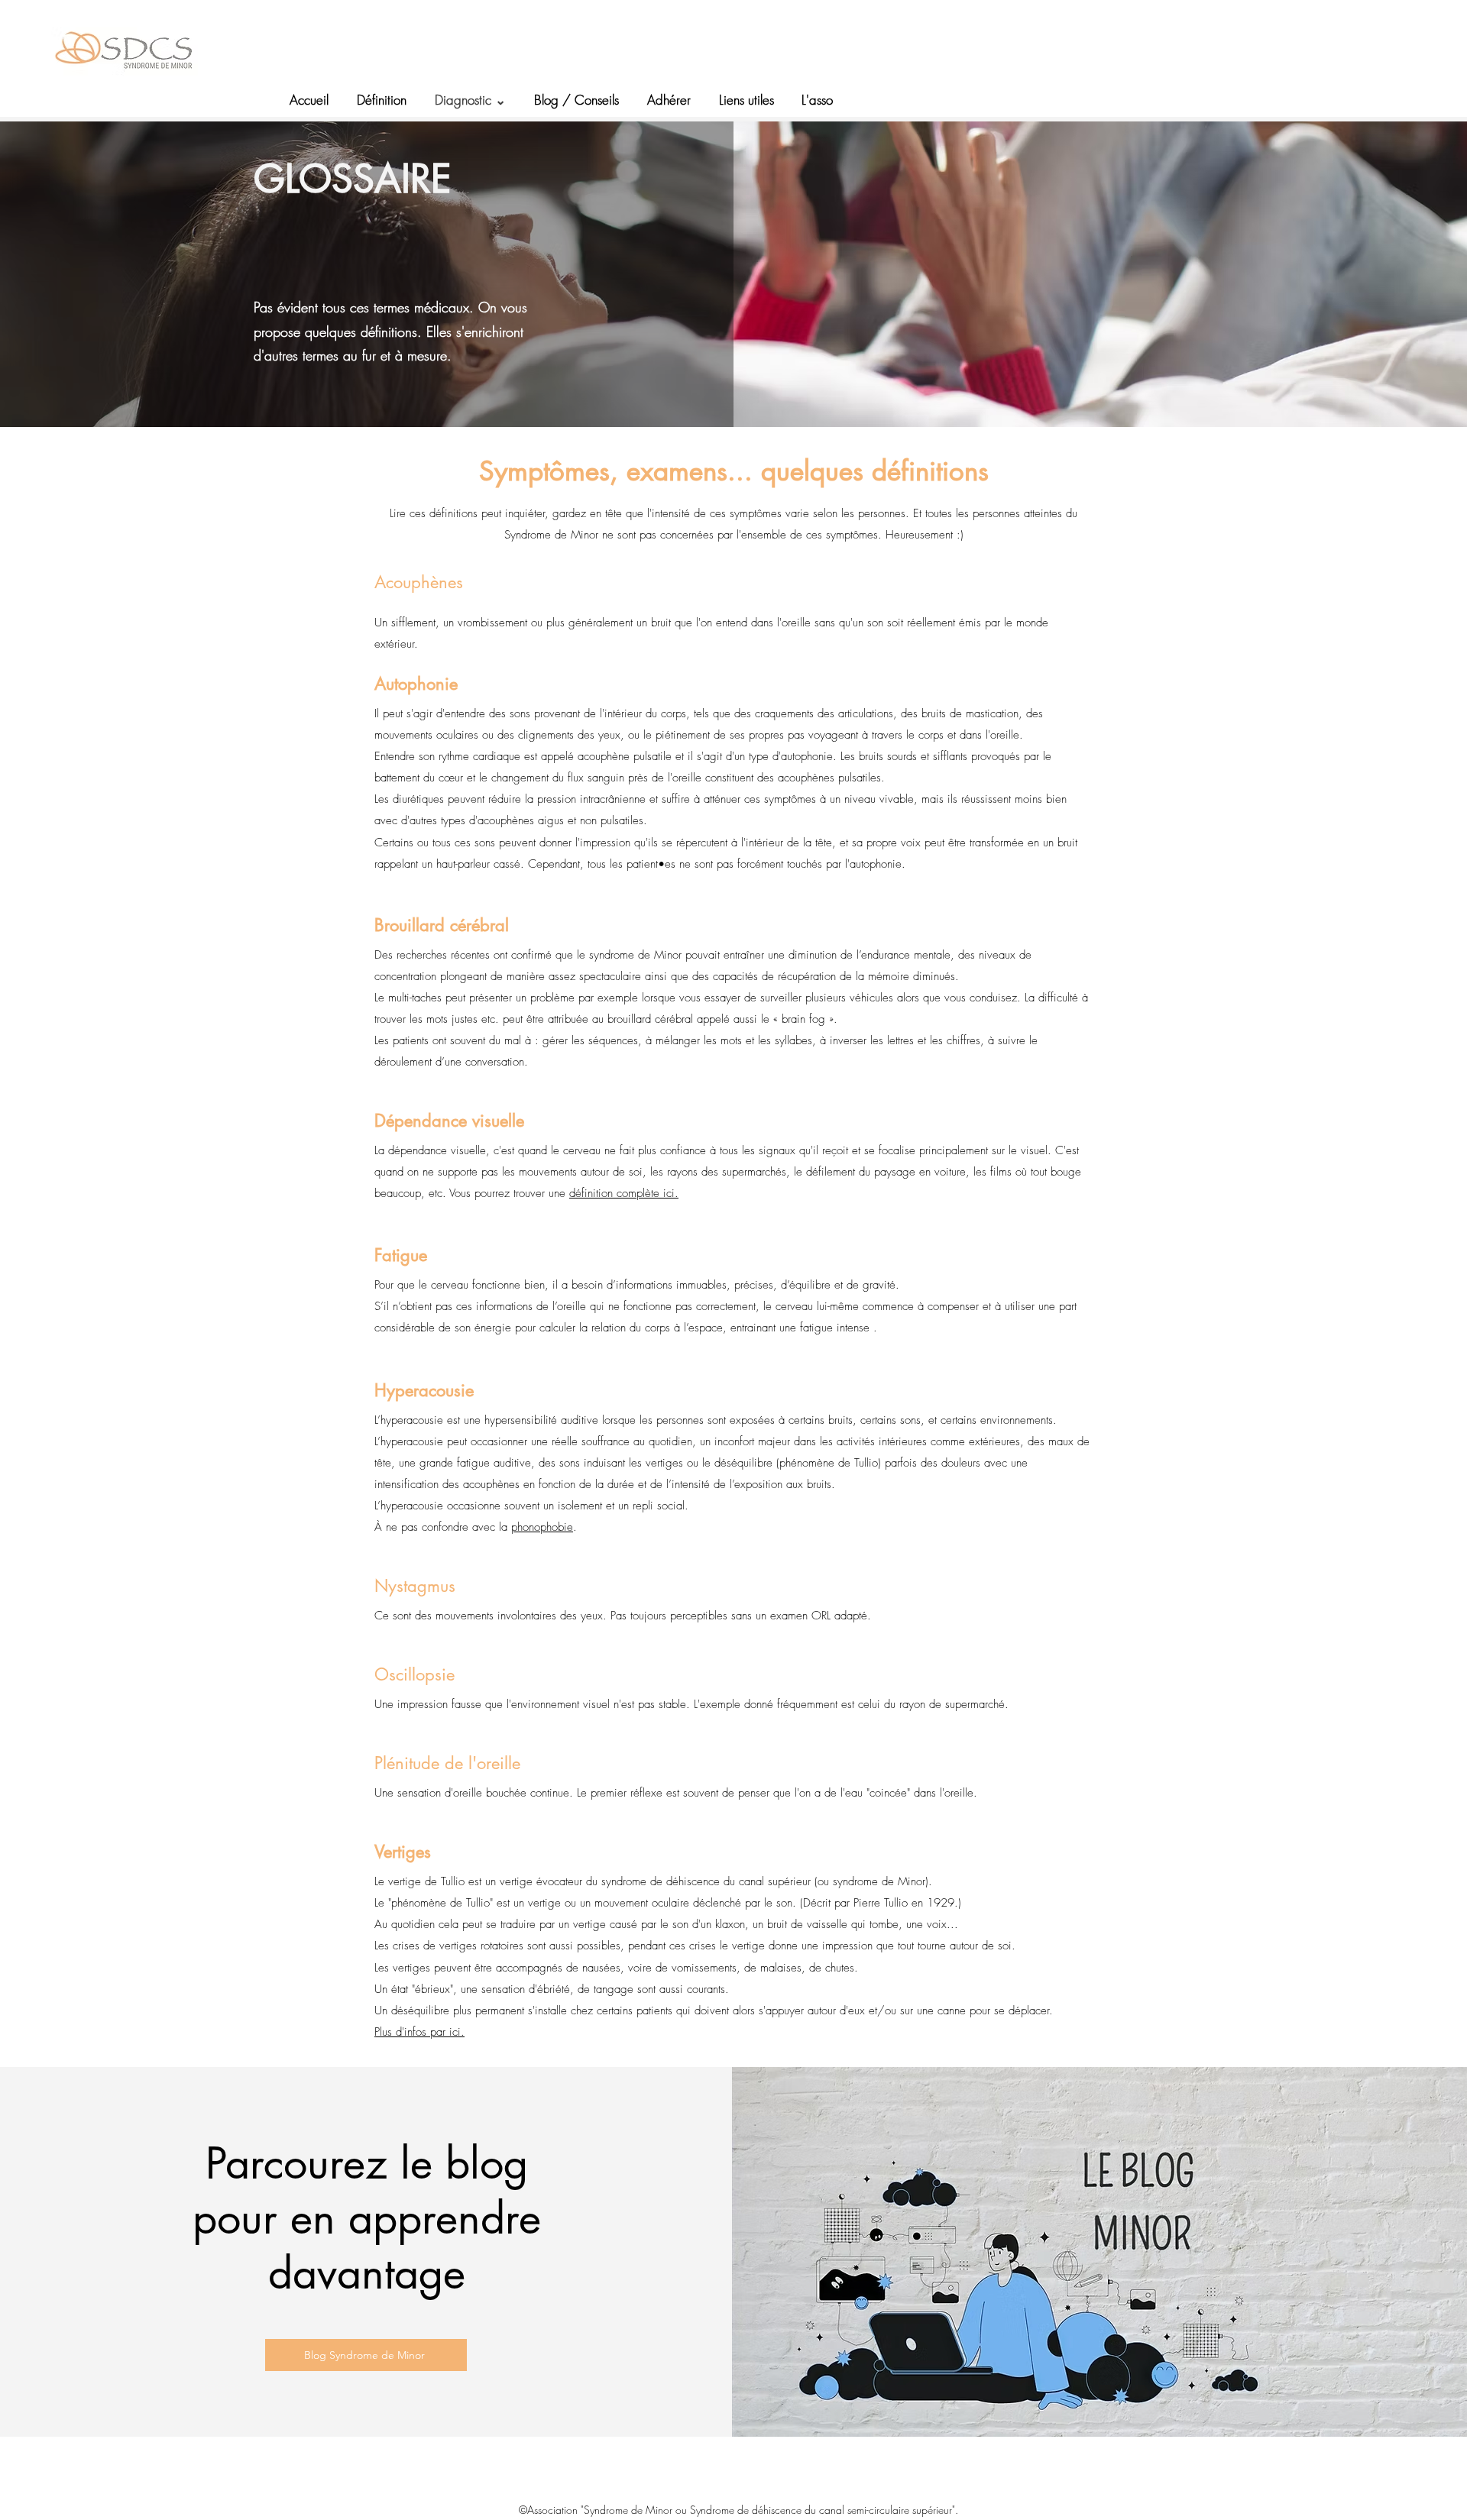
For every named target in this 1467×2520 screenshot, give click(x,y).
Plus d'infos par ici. (419, 2032)
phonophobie (542, 1527)
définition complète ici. (624, 1193)
